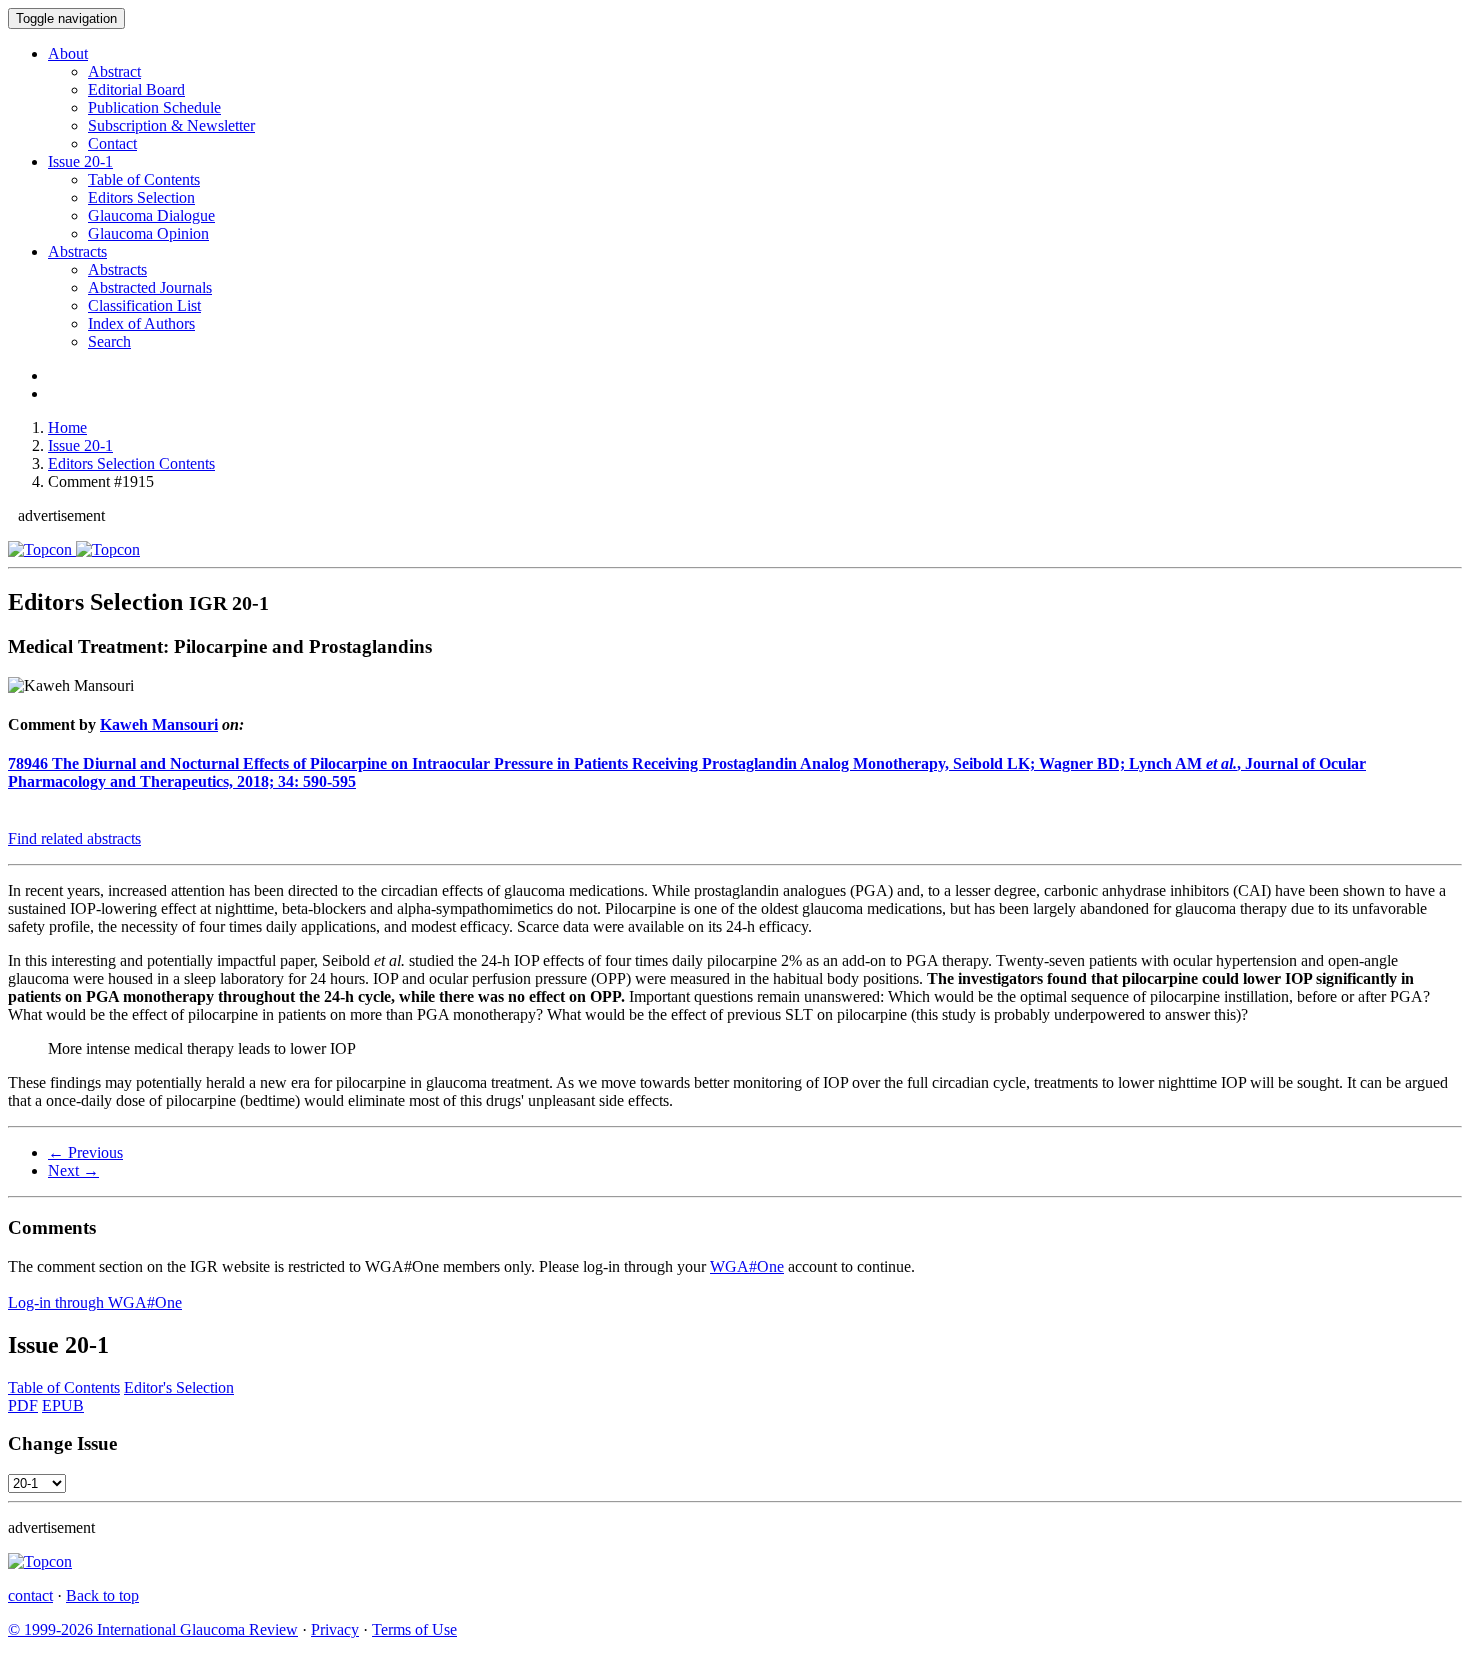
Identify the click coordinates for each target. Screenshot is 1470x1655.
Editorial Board (136, 89)
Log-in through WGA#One (95, 1302)
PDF (23, 1405)
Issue (80, 161)
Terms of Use (414, 1629)
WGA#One (747, 1266)
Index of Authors (141, 323)
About (68, 53)
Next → (73, 1170)
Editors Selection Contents (131, 463)
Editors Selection (141, 197)
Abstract (114, 71)
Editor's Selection (179, 1387)
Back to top (102, 1595)
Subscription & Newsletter (171, 125)
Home (67, 427)
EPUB (63, 1405)
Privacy (335, 1629)
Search (109, 341)
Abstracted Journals (150, 287)
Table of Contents (144, 179)
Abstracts (77, 251)
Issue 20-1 (80, 445)
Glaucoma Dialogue (151, 215)
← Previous (85, 1152)
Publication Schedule (154, 107)
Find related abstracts (74, 838)
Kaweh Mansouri (159, 724)
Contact (112, 143)
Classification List (144, 305)
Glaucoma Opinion (148, 233)
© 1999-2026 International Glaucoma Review (153, 1629)
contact (30, 1595)
